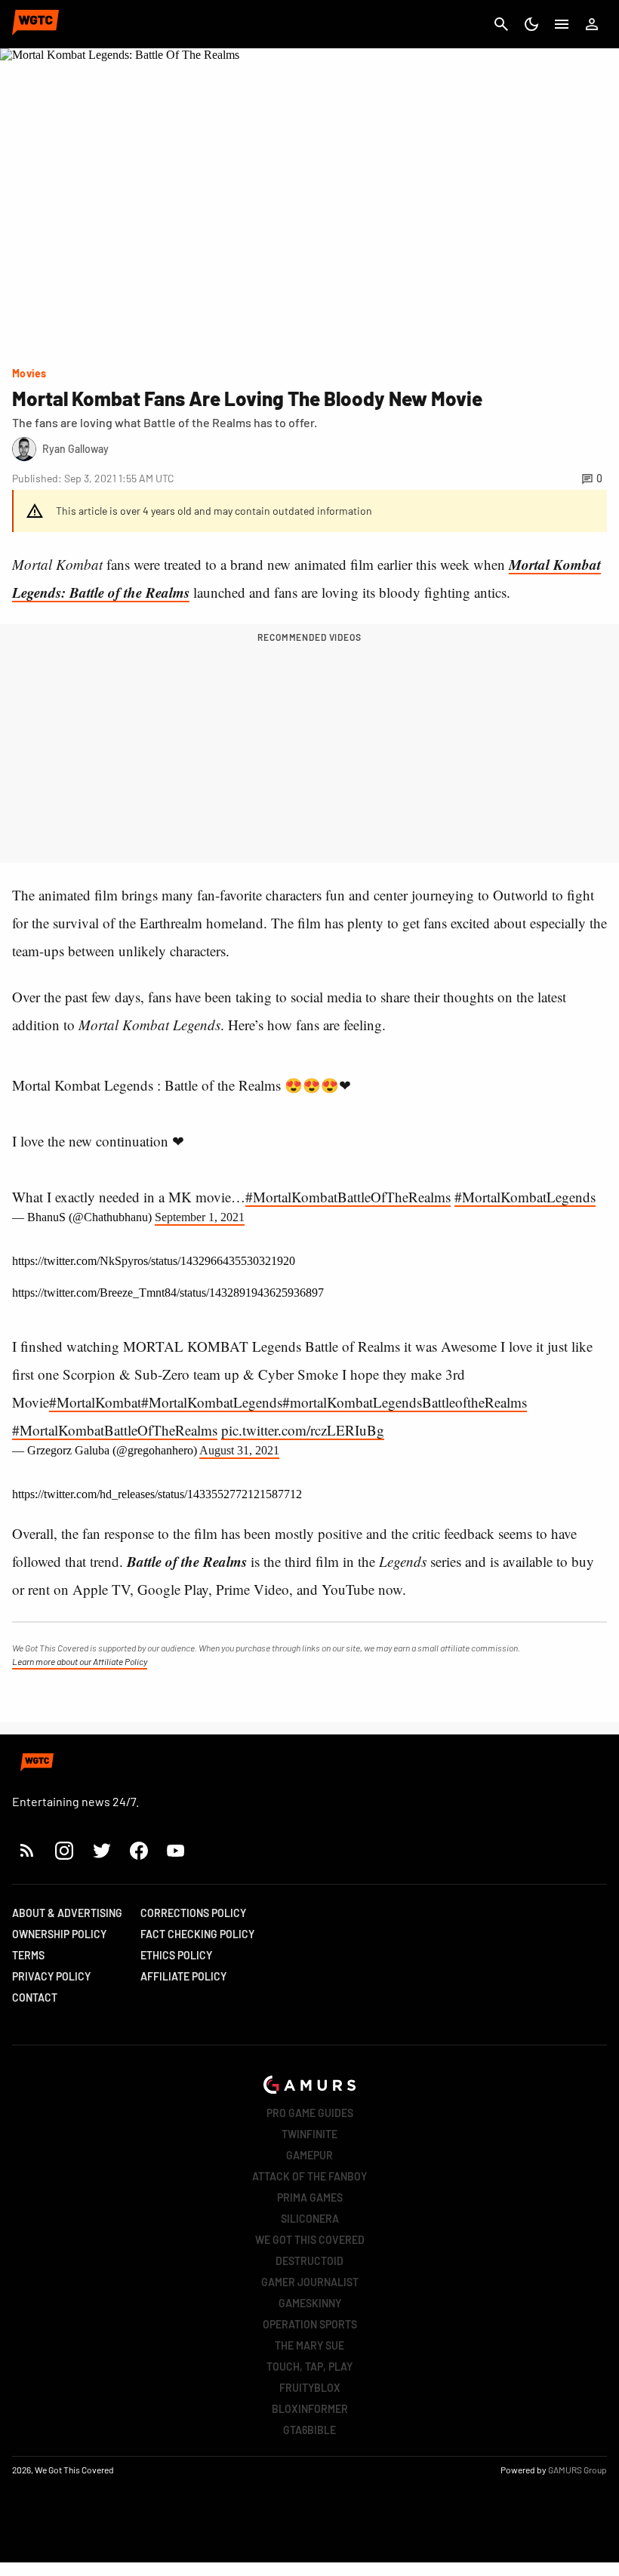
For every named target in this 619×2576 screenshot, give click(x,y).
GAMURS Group (577, 2470)
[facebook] (139, 1850)
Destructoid (309, 2261)
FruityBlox (310, 2388)
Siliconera (310, 2219)
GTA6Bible (309, 2430)
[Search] (501, 24)
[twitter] (101, 1850)
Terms (28, 1955)
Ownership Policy (59, 1934)
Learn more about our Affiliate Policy (80, 1661)
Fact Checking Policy (197, 1934)
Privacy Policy (51, 1976)
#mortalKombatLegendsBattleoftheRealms (405, 1402)
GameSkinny (310, 2303)
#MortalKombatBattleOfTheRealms (348, 1197)
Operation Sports (310, 2324)
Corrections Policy (193, 1913)
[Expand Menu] (562, 24)
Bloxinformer (310, 2409)
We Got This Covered (310, 2240)
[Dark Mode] (531, 24)
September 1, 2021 (200, 1217)
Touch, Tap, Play (309, 2367)
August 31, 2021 (239, 1450)
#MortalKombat (95, 1402)
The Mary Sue (309, 2345)
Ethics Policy (176, 1955)
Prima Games (310, 2197)
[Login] (592, 24)
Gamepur (309, 2155)
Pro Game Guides (310, 2113)
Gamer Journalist (310, 2282)
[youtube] (176, 1850)
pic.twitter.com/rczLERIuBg (303, 1430)
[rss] (27, 1850)
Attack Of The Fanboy (309, 2176)
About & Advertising (67, 1913)
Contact (35, 1997)
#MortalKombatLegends (525, 1197)
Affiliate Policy (183, 1976)
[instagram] (64, 1850)
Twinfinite (309, 2134)
